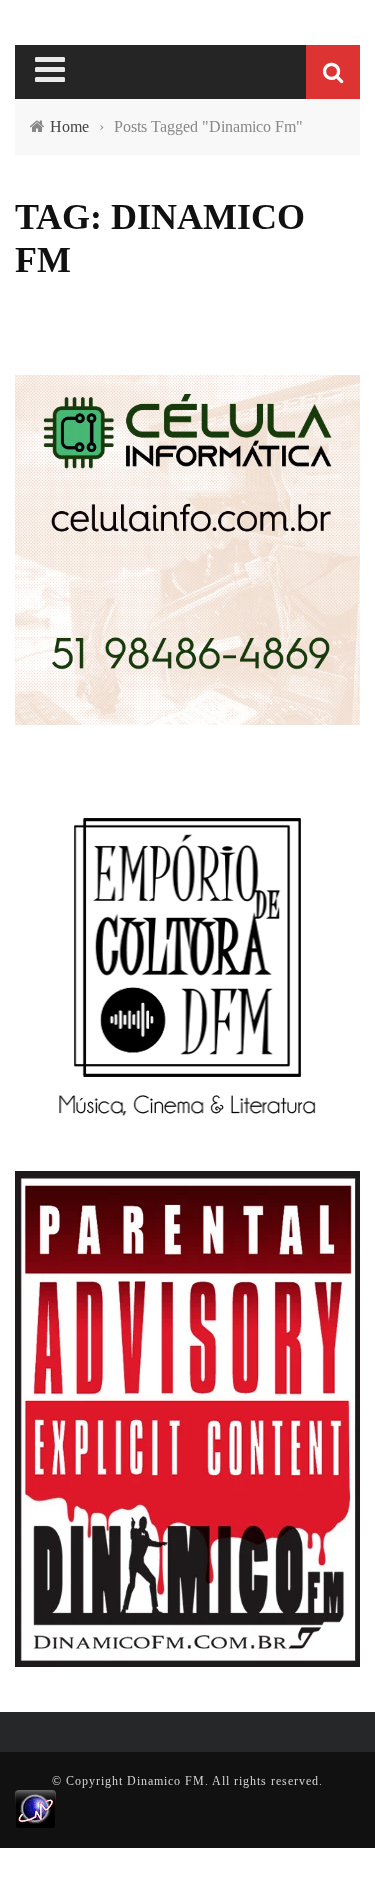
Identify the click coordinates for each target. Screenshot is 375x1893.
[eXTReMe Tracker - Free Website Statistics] (35, 1808)
